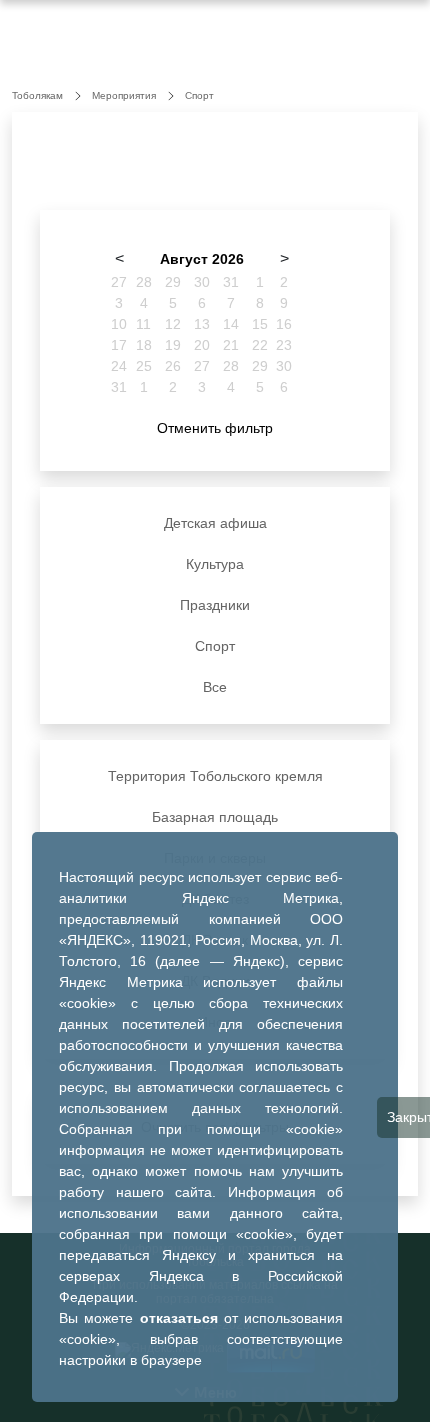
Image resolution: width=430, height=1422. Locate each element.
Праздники (215, 605)
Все (215, 687)
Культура (215, 564)
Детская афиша (215, 523)
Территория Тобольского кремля (215, 776)
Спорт (215, 646)
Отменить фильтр (215, 428)
